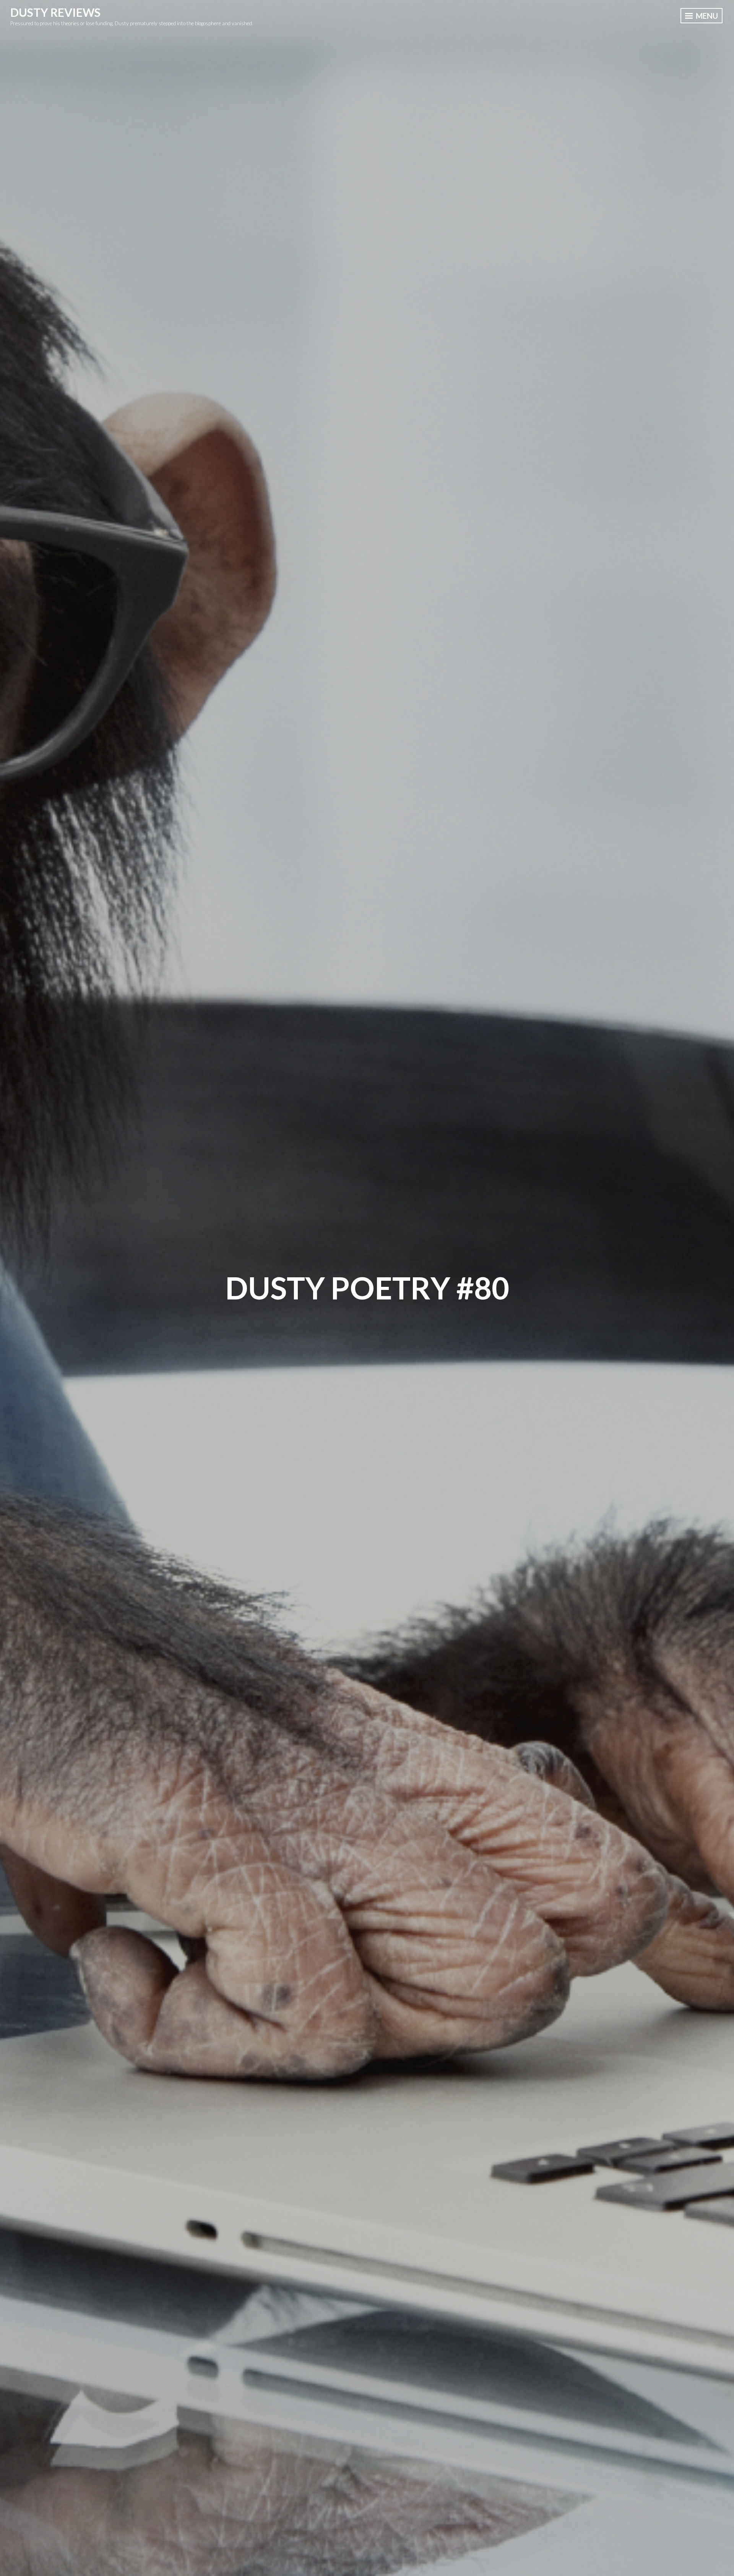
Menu (706, 16)
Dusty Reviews (55, 12)
